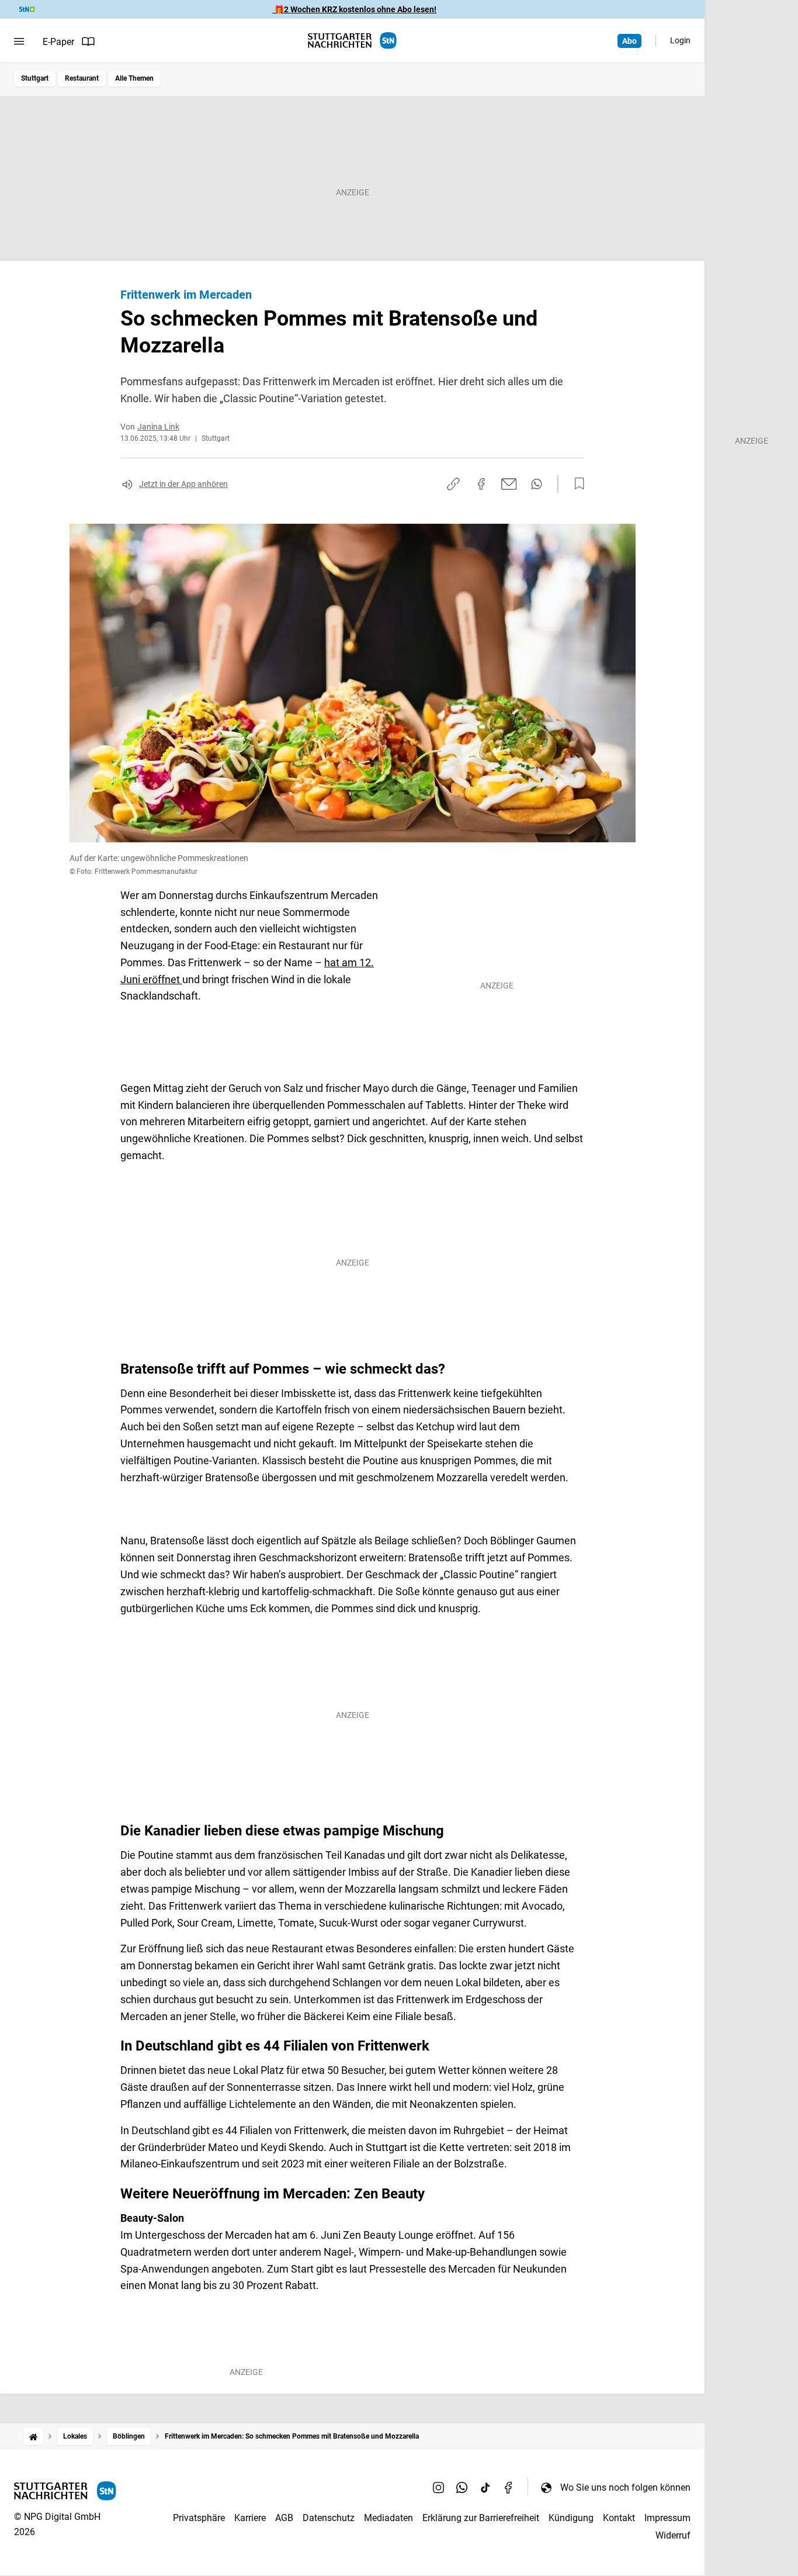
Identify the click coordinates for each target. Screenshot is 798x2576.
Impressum (667, 2518)
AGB (284, 2518)
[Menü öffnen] (19, 42)
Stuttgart (35, 78)
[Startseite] (33, 2437)
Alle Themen (134, 78)
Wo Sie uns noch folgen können (625, 2487)
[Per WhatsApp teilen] (537, 484)
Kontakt (619, 2518)
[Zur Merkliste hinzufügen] (576, 484)
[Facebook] (509, 2487)
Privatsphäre (199, 2518)
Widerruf (673, 2535)
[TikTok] (485, 2487)
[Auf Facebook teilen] (481, 484)
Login (680, 40)
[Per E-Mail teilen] (509, 484)
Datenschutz (329, 2518)
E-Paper (58, 42)
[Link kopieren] (453, 484)
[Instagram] (439, 2487)
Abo (629, 41)
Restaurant (82, 78)
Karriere (250, 2518)
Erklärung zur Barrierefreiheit (481, 2518)
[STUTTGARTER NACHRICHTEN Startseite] (352, 41)
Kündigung (571, 2518)
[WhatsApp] (462, 2487)
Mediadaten (388, 2518)
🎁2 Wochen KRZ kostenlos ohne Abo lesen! (354, 9)
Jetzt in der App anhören (183, 484)
